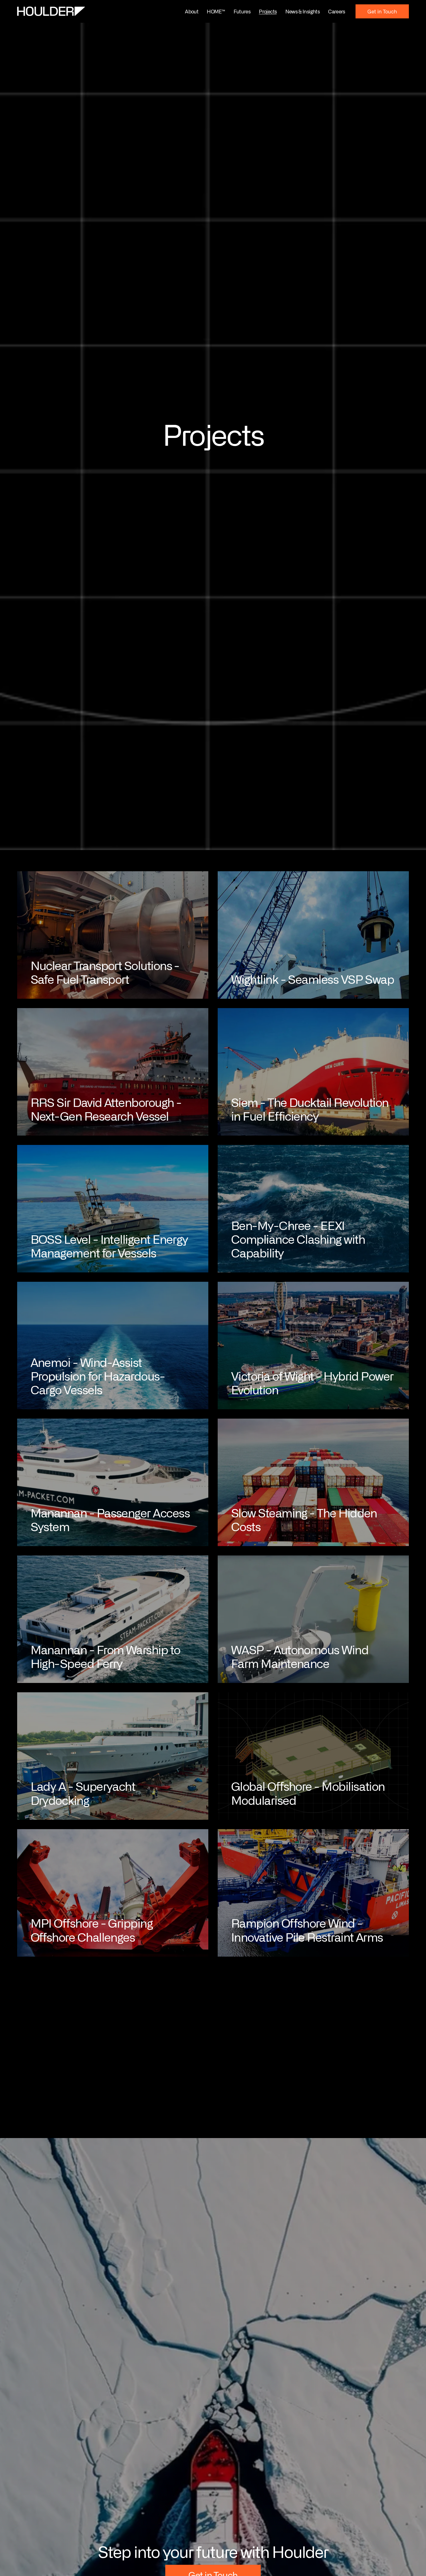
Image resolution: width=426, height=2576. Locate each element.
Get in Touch (382, 11)
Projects (268, 11)
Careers (337, 11)
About (192, 11)
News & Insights (303, 11)
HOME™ (216, 11)
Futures (242, 11)
